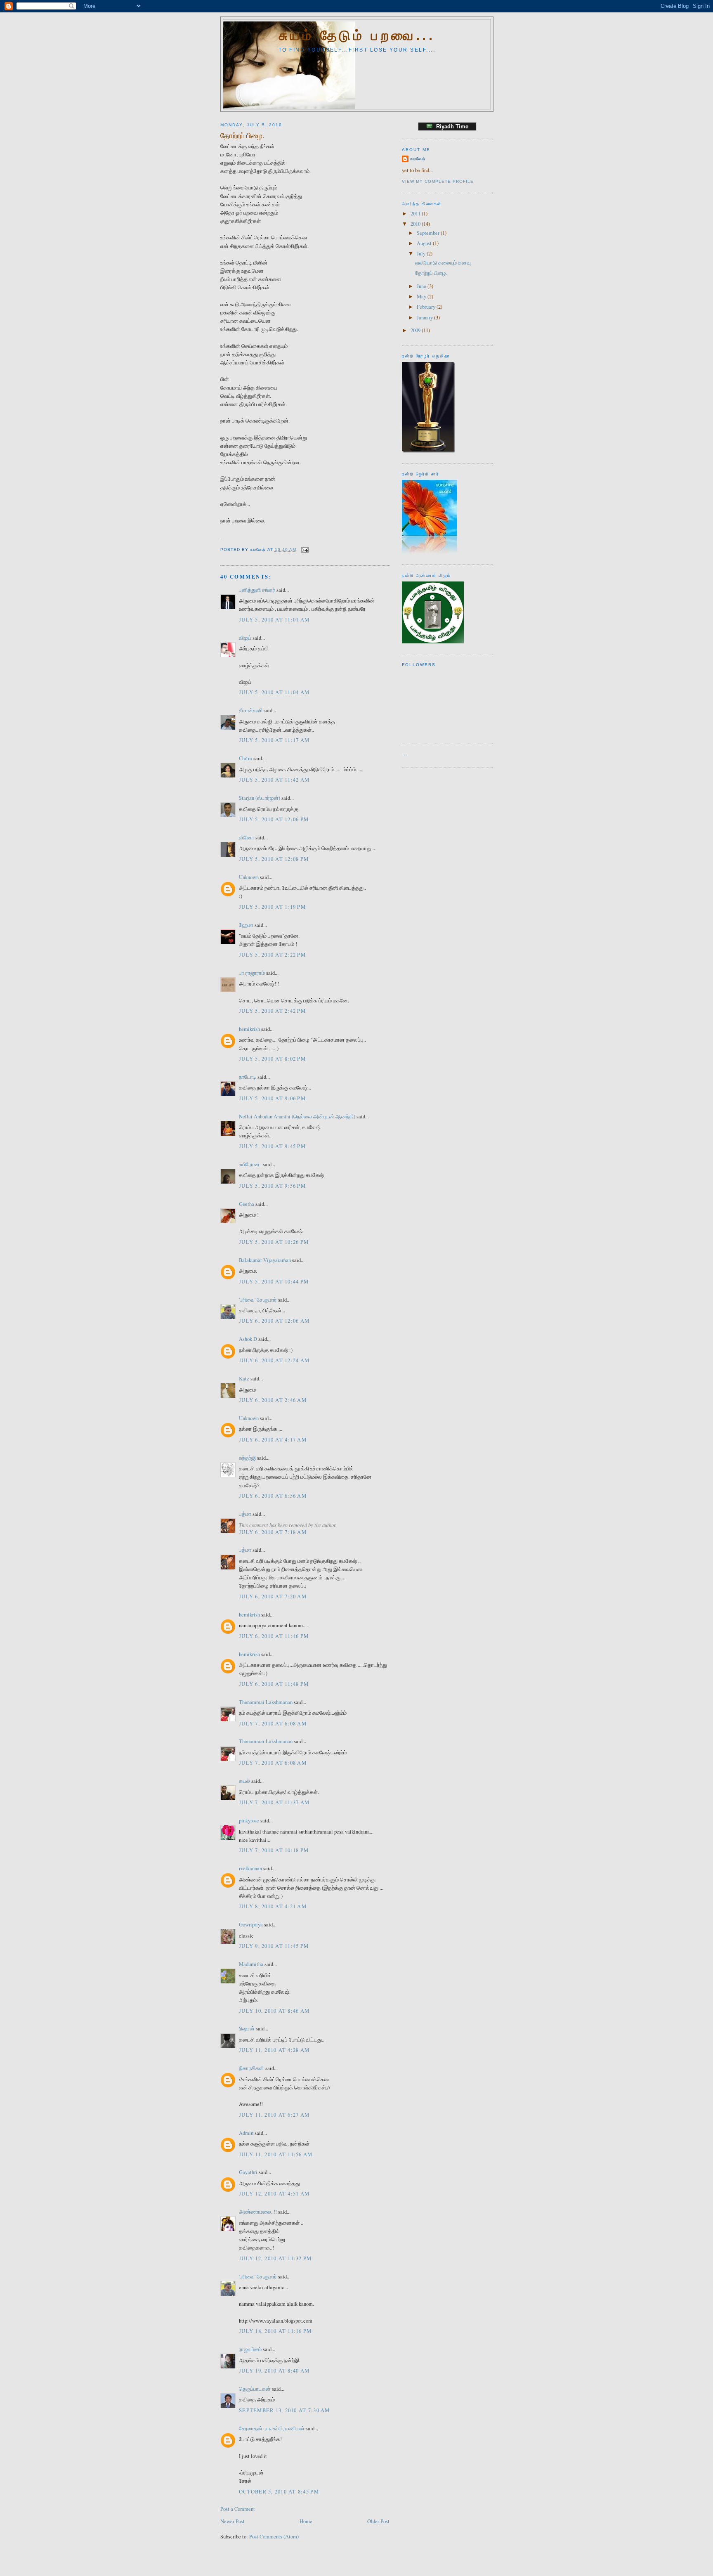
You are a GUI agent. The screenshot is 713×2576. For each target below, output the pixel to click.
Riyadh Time (451, 126)
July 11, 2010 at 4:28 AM (274, 2050)
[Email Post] (304, 549)
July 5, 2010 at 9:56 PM (272, 1186)
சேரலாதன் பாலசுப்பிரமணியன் (272, 2428)
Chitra (246, 758)
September (429, 233)
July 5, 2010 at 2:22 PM (272, 955)
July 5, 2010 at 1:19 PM (272, 907)
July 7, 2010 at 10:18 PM (274, 1850)
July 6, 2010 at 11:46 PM (274, 1636)
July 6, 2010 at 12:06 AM (274, 1321)
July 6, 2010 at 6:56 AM (273, 1496)
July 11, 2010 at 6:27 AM (274, 2115)
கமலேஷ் (418, 159)
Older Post (378, 2521)
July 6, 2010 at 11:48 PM (274, 1684)
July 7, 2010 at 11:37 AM (274, 1802)
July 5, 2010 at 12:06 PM (274, 819)
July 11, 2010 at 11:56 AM (276, 2154)
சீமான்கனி (251, 710)
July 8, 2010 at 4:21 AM (273, 1906)
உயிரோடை (250, 1164)
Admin (246, 2133)
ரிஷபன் (247, 2029)
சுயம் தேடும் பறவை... (357, 35)
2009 (416, 330)
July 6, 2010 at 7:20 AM (273, 1596)
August (425, 243)
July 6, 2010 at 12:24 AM (274, 1360)
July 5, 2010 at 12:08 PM (274, 859)
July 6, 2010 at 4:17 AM (273, 1440)
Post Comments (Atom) (274, 2537)
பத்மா (245, 1514)
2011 (416, 214)
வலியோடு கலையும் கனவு (443, 263)
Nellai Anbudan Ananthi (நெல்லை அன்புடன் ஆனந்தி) (297, 1117)
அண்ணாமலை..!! (258, 2212)
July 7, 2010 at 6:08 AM (273, 1724)
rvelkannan (250, 1868)
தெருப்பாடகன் (255, 2389)
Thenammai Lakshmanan (266, 1702)
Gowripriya (251, 1925)
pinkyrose (249, 1821)
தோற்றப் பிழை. (242, 135)
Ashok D (248, 1339)
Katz (244, 1379)
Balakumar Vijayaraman (265, 1260)
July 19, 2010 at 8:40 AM (274, 2371)
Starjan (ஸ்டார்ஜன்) (260, 798)
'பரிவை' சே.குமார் (258, 1300)
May (422, 297)
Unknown (249, 877)
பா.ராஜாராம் (252, 973)
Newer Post (233, 2521)
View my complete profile (438, 181)
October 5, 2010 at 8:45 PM (279, 2492)
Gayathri (248, 2172)
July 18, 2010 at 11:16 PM (275, 2331)
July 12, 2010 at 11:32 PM (275, 2258)
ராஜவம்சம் (250, 2349)
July (422, 254)
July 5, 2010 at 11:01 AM (274, 620)
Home (306, 2521)
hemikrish (249, 1029)
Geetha (247, 1204)
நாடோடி (248, 1077)
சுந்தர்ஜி (247, 1458)
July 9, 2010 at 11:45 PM (274, 1946)
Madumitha (251, 1964)
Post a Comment (238, 2509)
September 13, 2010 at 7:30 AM (284, 2410)
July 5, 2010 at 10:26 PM (274, 1242)
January (425, 318)
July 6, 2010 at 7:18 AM (273, 1532)
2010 (416, 224)
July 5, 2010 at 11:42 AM (274, 780)
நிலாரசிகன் (251, 2068)
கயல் (244, 1781)
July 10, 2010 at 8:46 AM (274, 2011)
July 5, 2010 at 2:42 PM (272, 1011)
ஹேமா (246, 925)
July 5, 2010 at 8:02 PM (272, 1059)
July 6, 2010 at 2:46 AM (273, 1400)
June (422, 286)
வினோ (247, 838)
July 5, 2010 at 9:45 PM (272, 1146)
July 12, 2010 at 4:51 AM (274, 2194)
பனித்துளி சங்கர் (257, 590)
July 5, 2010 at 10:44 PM (274, 1282)
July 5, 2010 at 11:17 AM (274, 740)
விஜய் (245, 638)
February (427, 307)
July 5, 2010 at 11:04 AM (274, 692)
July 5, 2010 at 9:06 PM (272, 1098)
